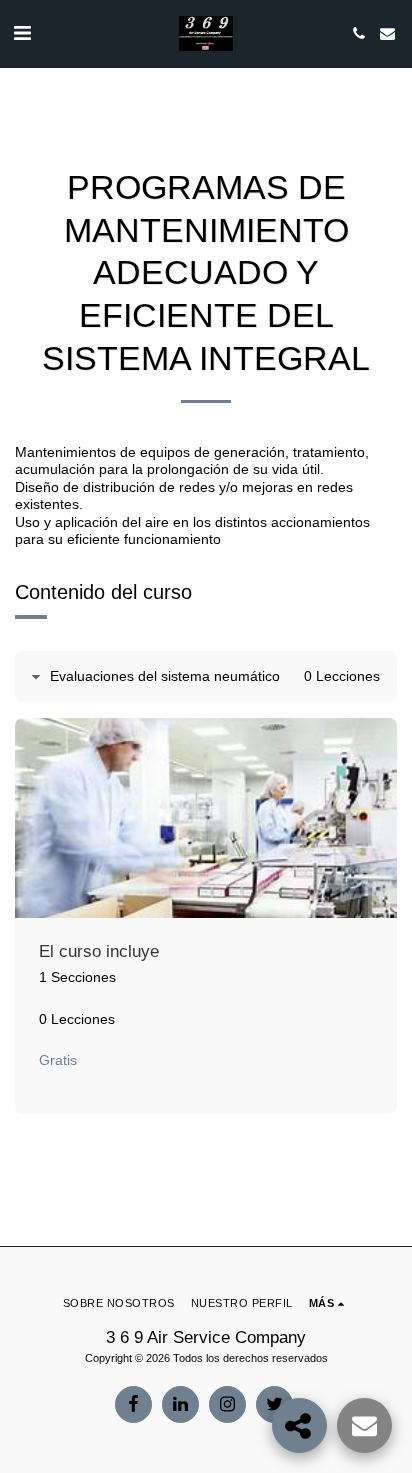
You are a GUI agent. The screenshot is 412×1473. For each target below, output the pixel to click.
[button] (22, 33)
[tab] (206, 677)
